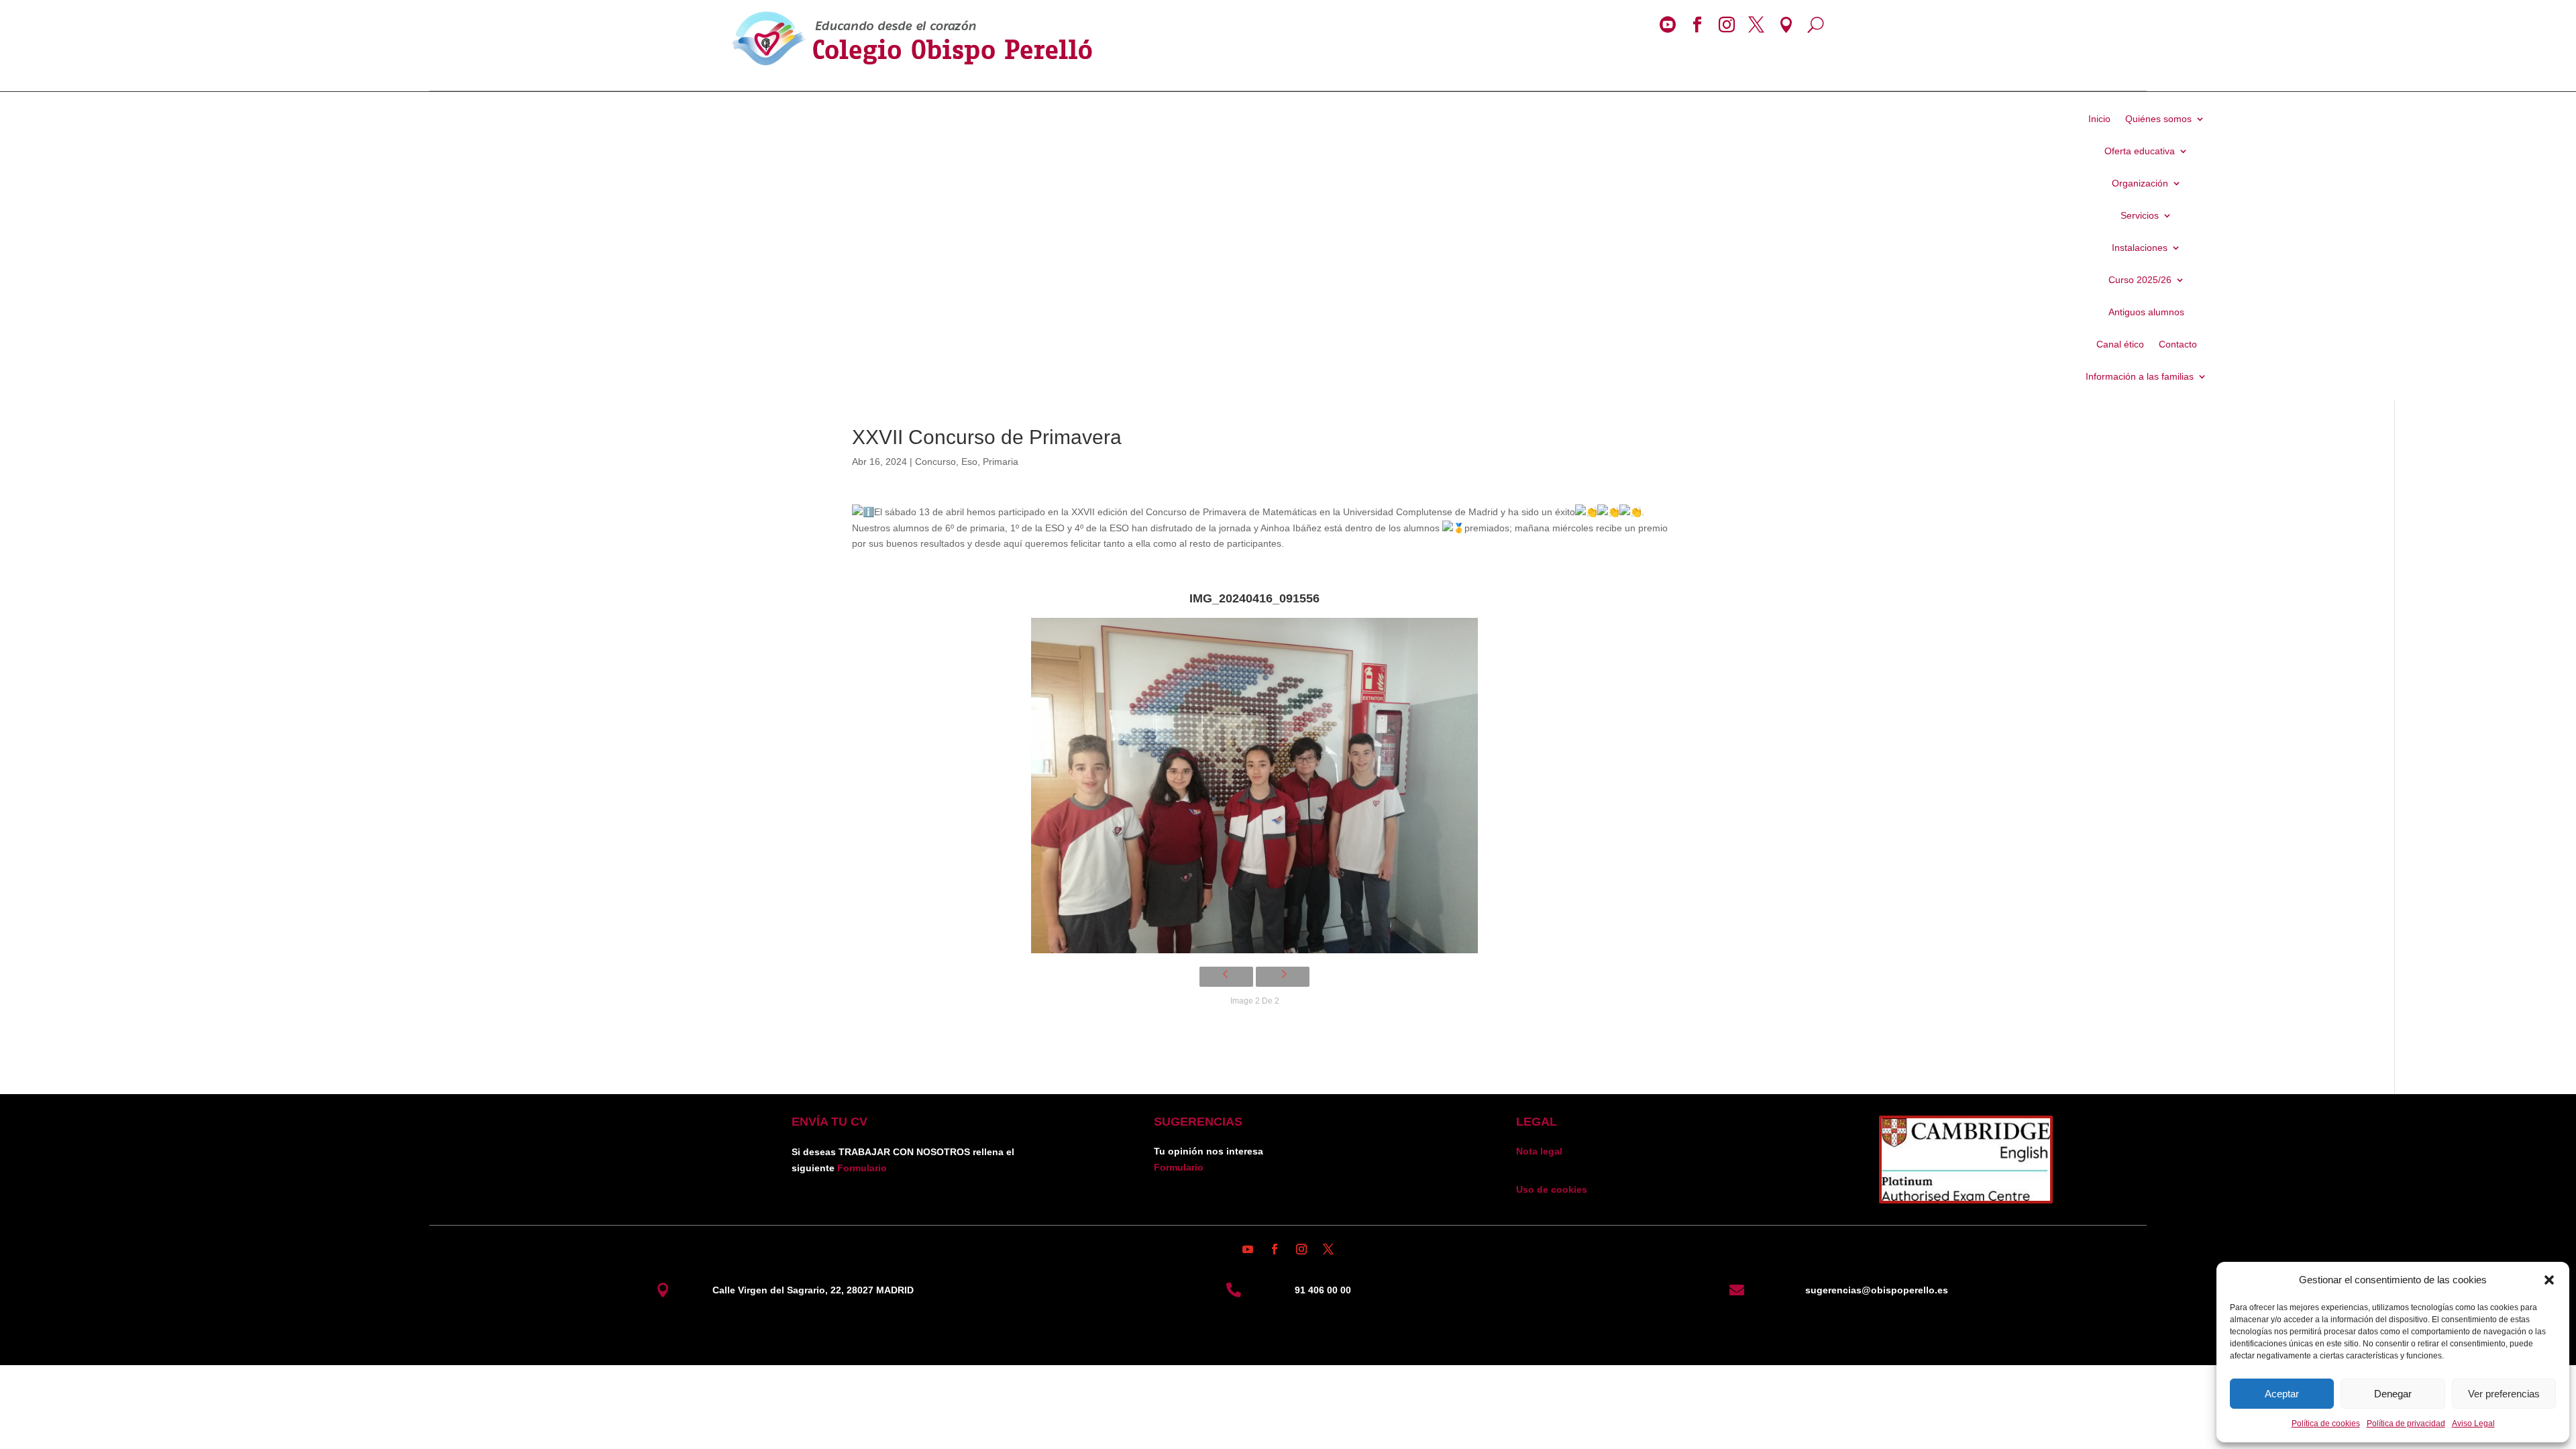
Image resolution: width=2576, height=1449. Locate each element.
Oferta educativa (2140, 151)
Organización (2140, 183)
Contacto (2178, 344)
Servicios (2140, 216)
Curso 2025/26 (2140, 280)
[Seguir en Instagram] (1301, 1249)
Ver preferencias (2504, 1394)
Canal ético (2120, 344)
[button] (2549, 1280)
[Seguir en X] (1328, 1249)
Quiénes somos (2158, 119)
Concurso (935, 462)
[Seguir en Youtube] (1248, 1249)
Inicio (2099, 119)
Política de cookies (2326, 1424)
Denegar (2393, 1394)
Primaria (1001, 462)
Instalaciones (2140, 248)
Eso (969, 462)
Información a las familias (2140, 377)
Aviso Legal (2473, 1424)
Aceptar (2282, 1394)
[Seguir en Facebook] (1275, 1249)
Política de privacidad (2406, 1424)
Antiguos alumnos (2146, 312)
